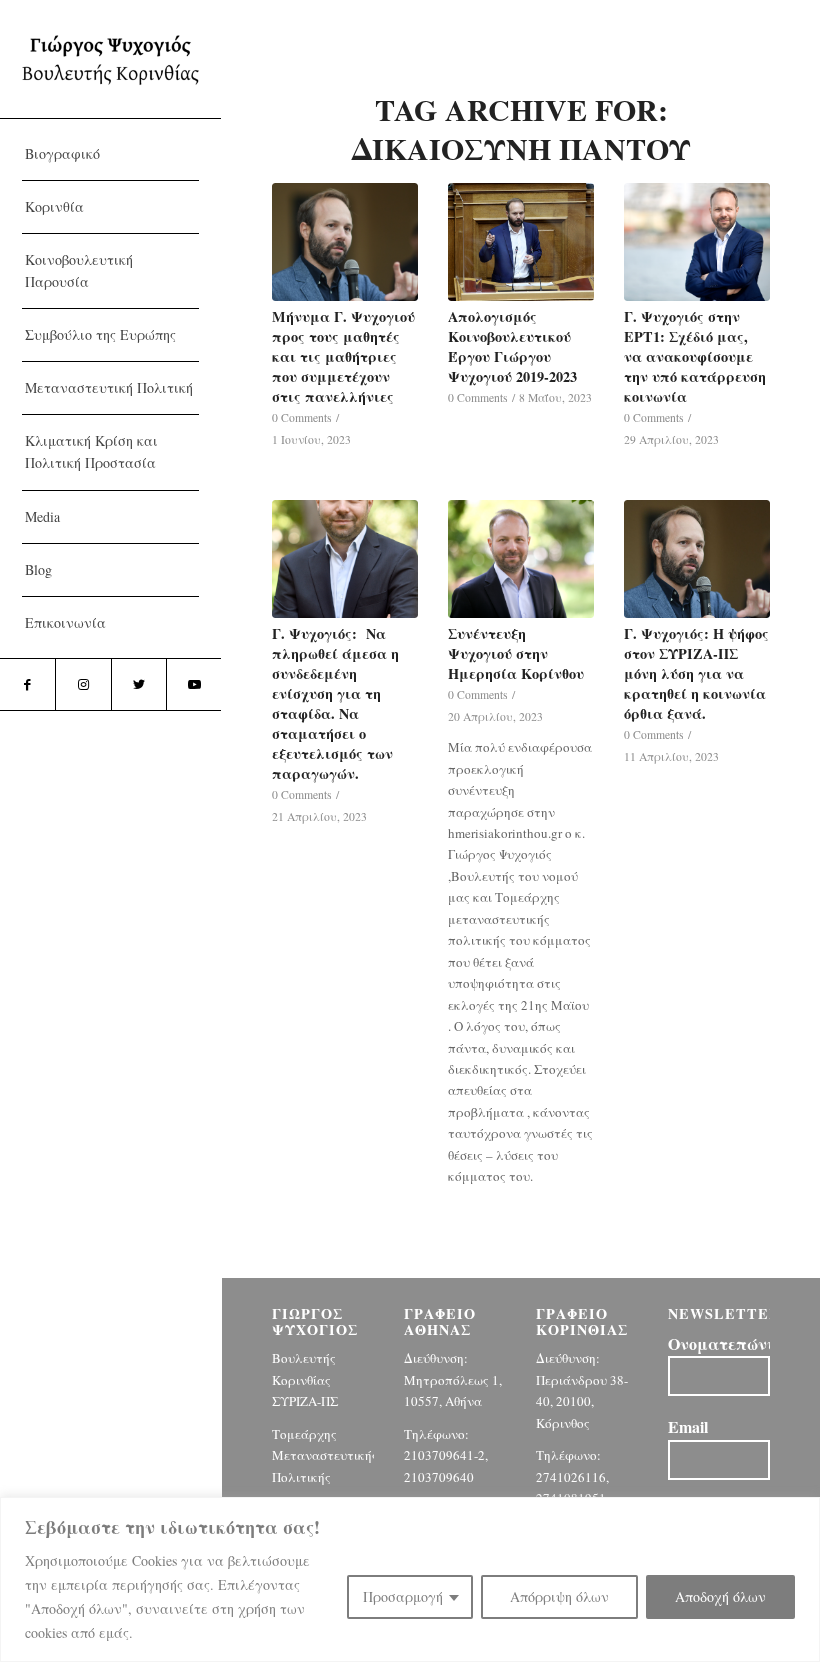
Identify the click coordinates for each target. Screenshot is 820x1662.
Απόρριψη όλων (559, 1596)
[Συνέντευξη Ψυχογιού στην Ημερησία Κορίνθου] (521, 559)
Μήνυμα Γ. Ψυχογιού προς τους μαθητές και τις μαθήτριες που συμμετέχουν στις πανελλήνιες (343, 356)
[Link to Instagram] (82, 684)
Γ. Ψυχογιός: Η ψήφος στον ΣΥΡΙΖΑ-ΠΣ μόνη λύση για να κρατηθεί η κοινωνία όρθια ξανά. (696, 673)
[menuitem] (110, 154)
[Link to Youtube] (193, 684)
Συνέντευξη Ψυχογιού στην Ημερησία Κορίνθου (516, 653)
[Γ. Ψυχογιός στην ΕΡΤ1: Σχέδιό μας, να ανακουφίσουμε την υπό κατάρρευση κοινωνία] (697, 242)
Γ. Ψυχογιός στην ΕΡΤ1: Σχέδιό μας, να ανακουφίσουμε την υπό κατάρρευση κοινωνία (695, 356)
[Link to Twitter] (138, 684)
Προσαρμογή (403, 1596)
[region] (410, 1579)
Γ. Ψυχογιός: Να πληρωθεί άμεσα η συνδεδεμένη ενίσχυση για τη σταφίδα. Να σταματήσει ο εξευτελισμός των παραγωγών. (335, 703)
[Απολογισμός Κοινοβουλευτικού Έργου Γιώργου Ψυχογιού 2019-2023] (521, 242)
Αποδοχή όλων (720, 1596)
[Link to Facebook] (27, 684)
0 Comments (302, 417)
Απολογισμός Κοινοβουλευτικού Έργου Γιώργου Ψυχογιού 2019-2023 (512, 346)
